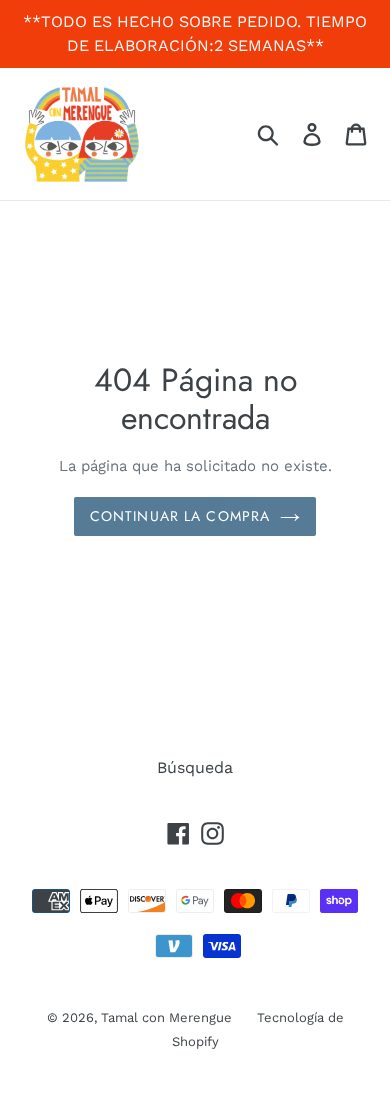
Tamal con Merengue (166, 1017)
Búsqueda (195, 767)
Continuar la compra (180, 516)
